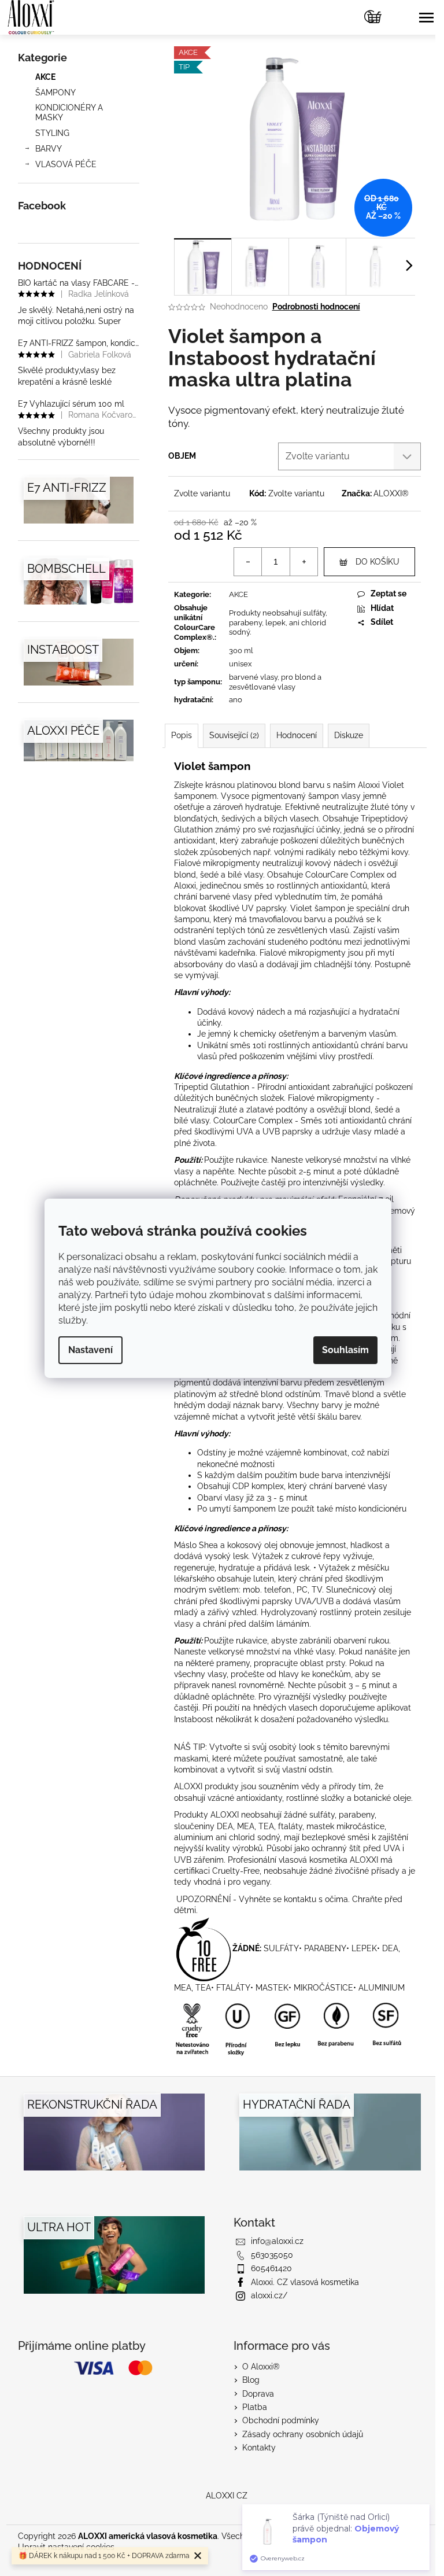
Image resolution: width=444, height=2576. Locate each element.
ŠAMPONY (55, 93)
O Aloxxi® (261, 2367)
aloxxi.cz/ (269, 2295)
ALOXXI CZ (227, 2496)
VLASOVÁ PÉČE (66, 164)
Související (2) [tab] (234, 735)
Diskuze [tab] (349, 735)
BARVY (49, 149)
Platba (255, 2407)
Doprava (258, 2394)
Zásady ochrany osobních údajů (303, 2434)
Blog (251, 2380)
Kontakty (259, 2448)
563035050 (272, 2255)
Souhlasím (345, 1350)
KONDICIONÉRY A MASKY (69, 113)
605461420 (271, 2268)
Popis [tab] (182, 735)
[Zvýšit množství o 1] (304, 562)
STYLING (52, 133)
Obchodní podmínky (281, 2420)
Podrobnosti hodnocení (316, 307)
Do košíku (378, 562)
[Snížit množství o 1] (248, 562)
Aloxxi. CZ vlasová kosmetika (305, 2282)
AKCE (45, 77)
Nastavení (90, 1350)
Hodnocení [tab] (297, 735)
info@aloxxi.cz (277, 2241)
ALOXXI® (391, 493)
